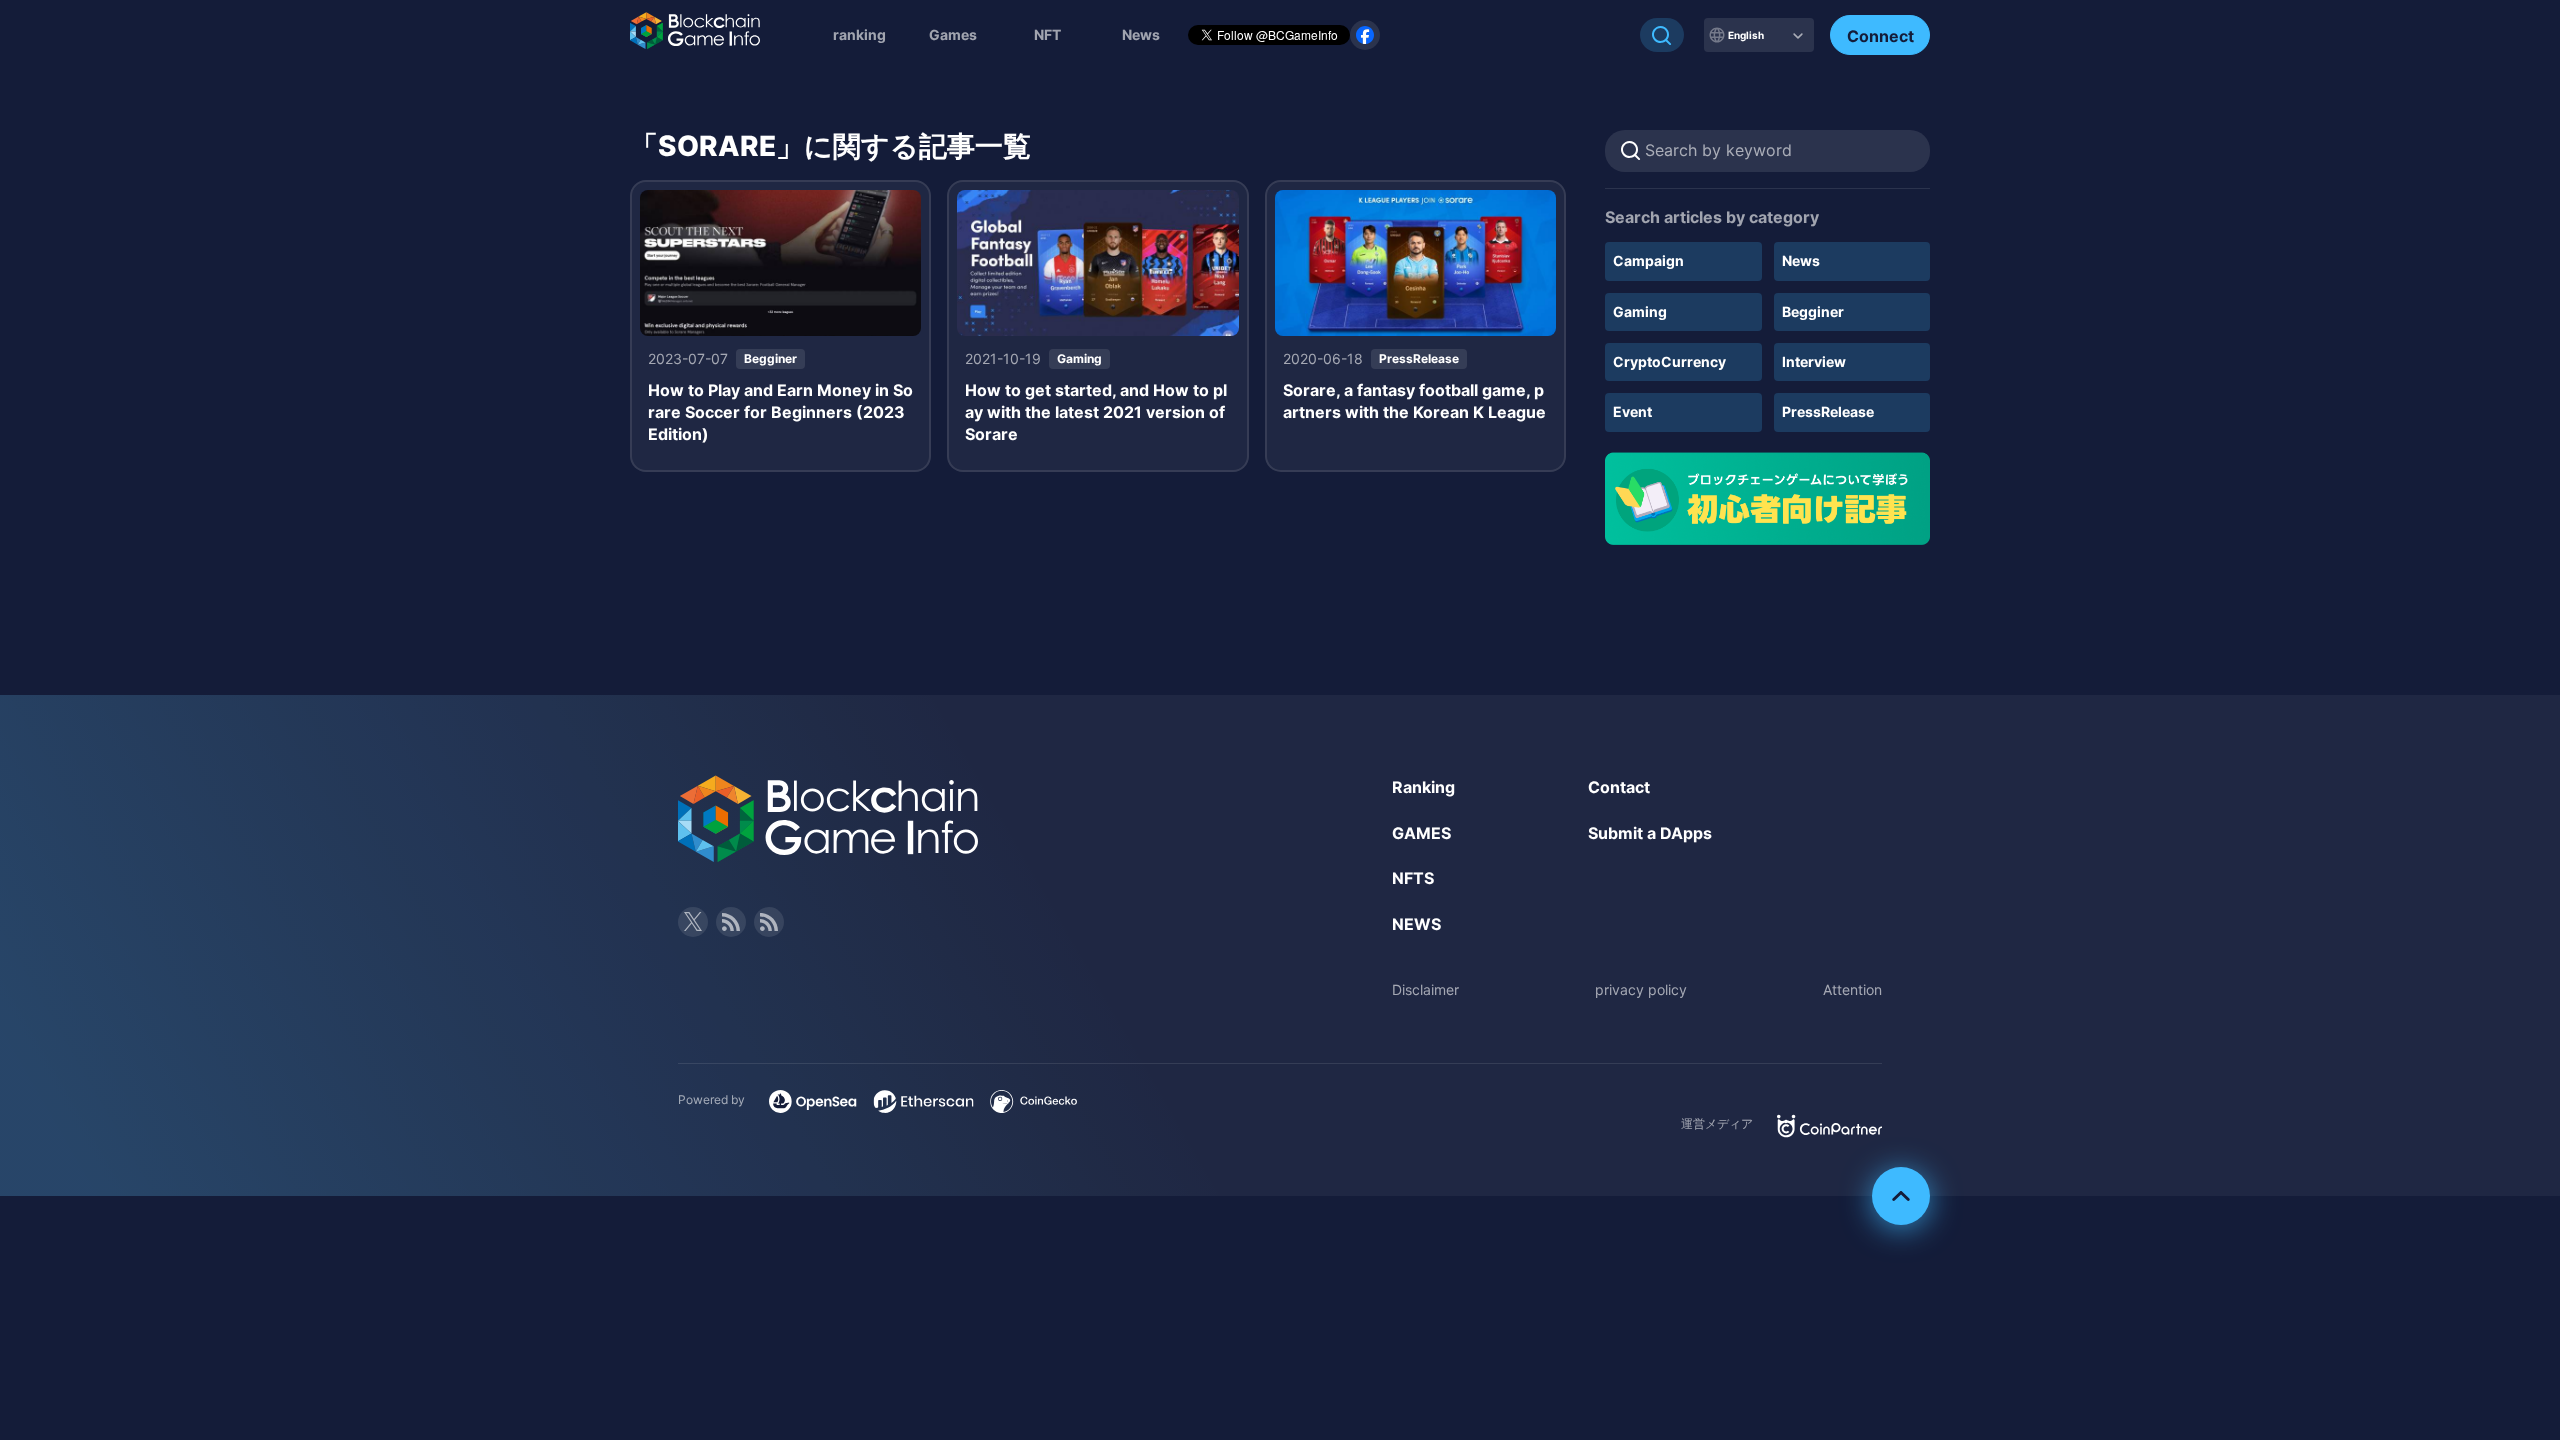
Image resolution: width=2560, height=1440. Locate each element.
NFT (1047, 34)
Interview (1814, 361)
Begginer (1813, 311)
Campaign (1648, 260)
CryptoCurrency (1669, 361)
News (1801, 260)
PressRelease (1828, 411)
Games (953, 34)
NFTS (1413, 878)
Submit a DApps (1650, 833)
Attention (1852, 989)
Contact (1619, 787)
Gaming (1640, 311)
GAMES (1421, 833)
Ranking (1423, 787)
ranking (859, 34)
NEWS (1416, 924)
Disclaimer (1425, 989)
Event (1632, 411)
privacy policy (1641, 989)
